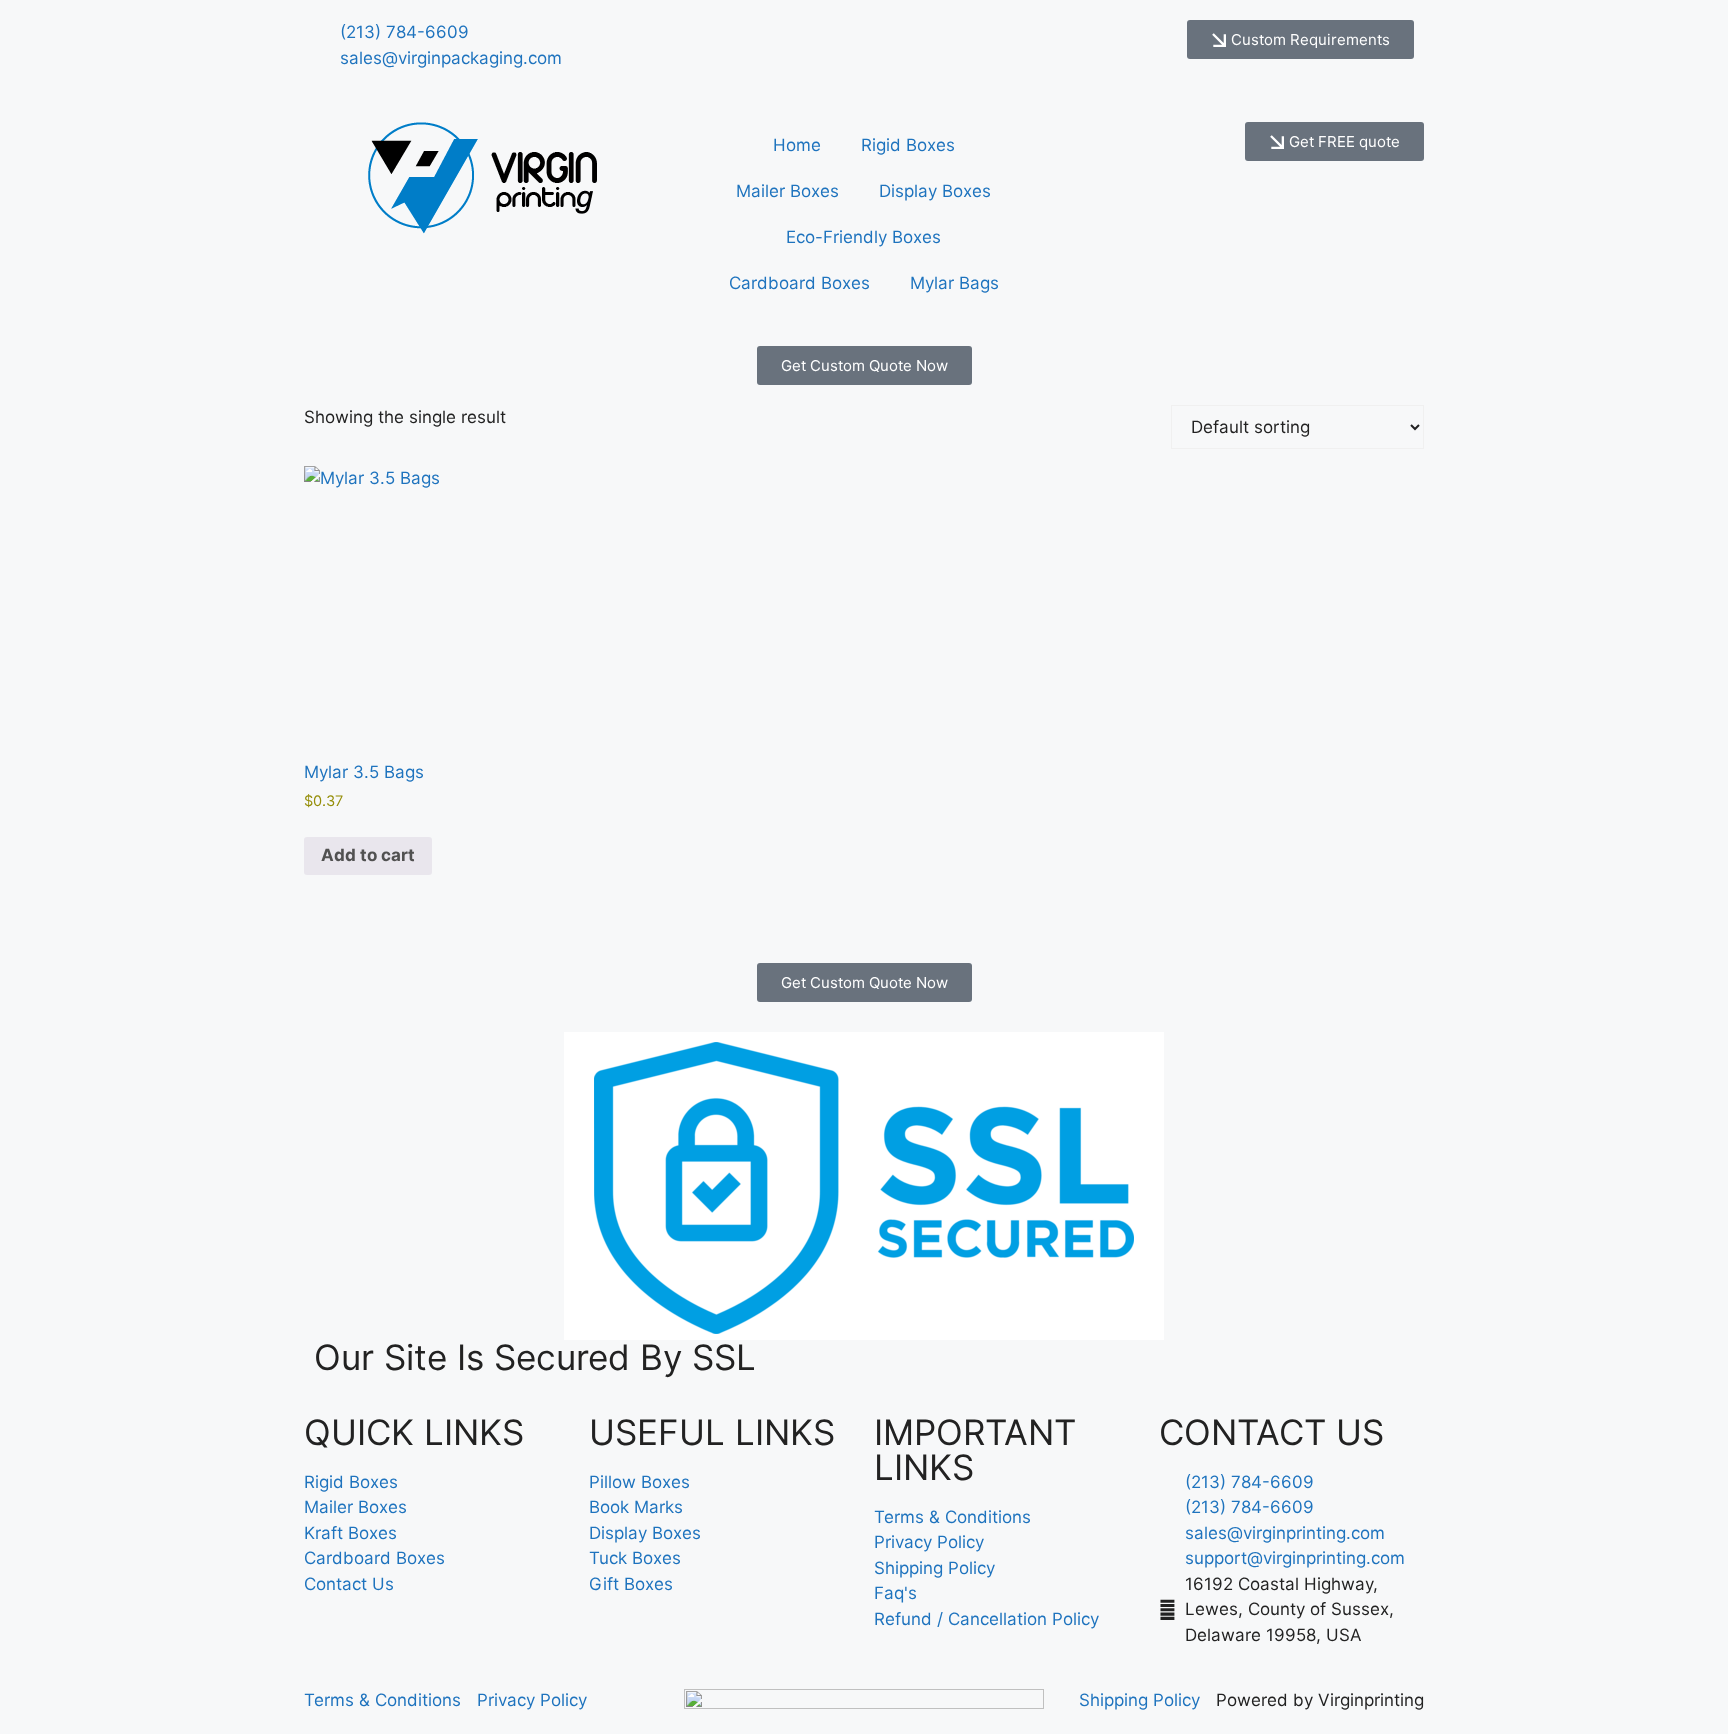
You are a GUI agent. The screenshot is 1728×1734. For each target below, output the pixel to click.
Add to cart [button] (368, 855)
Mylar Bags (954, 283)
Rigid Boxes (908, 145)
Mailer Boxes (787, 191)
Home (797, 145)
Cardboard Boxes (799, 283)
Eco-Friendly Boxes (863, 237)
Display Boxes (935, 191)
